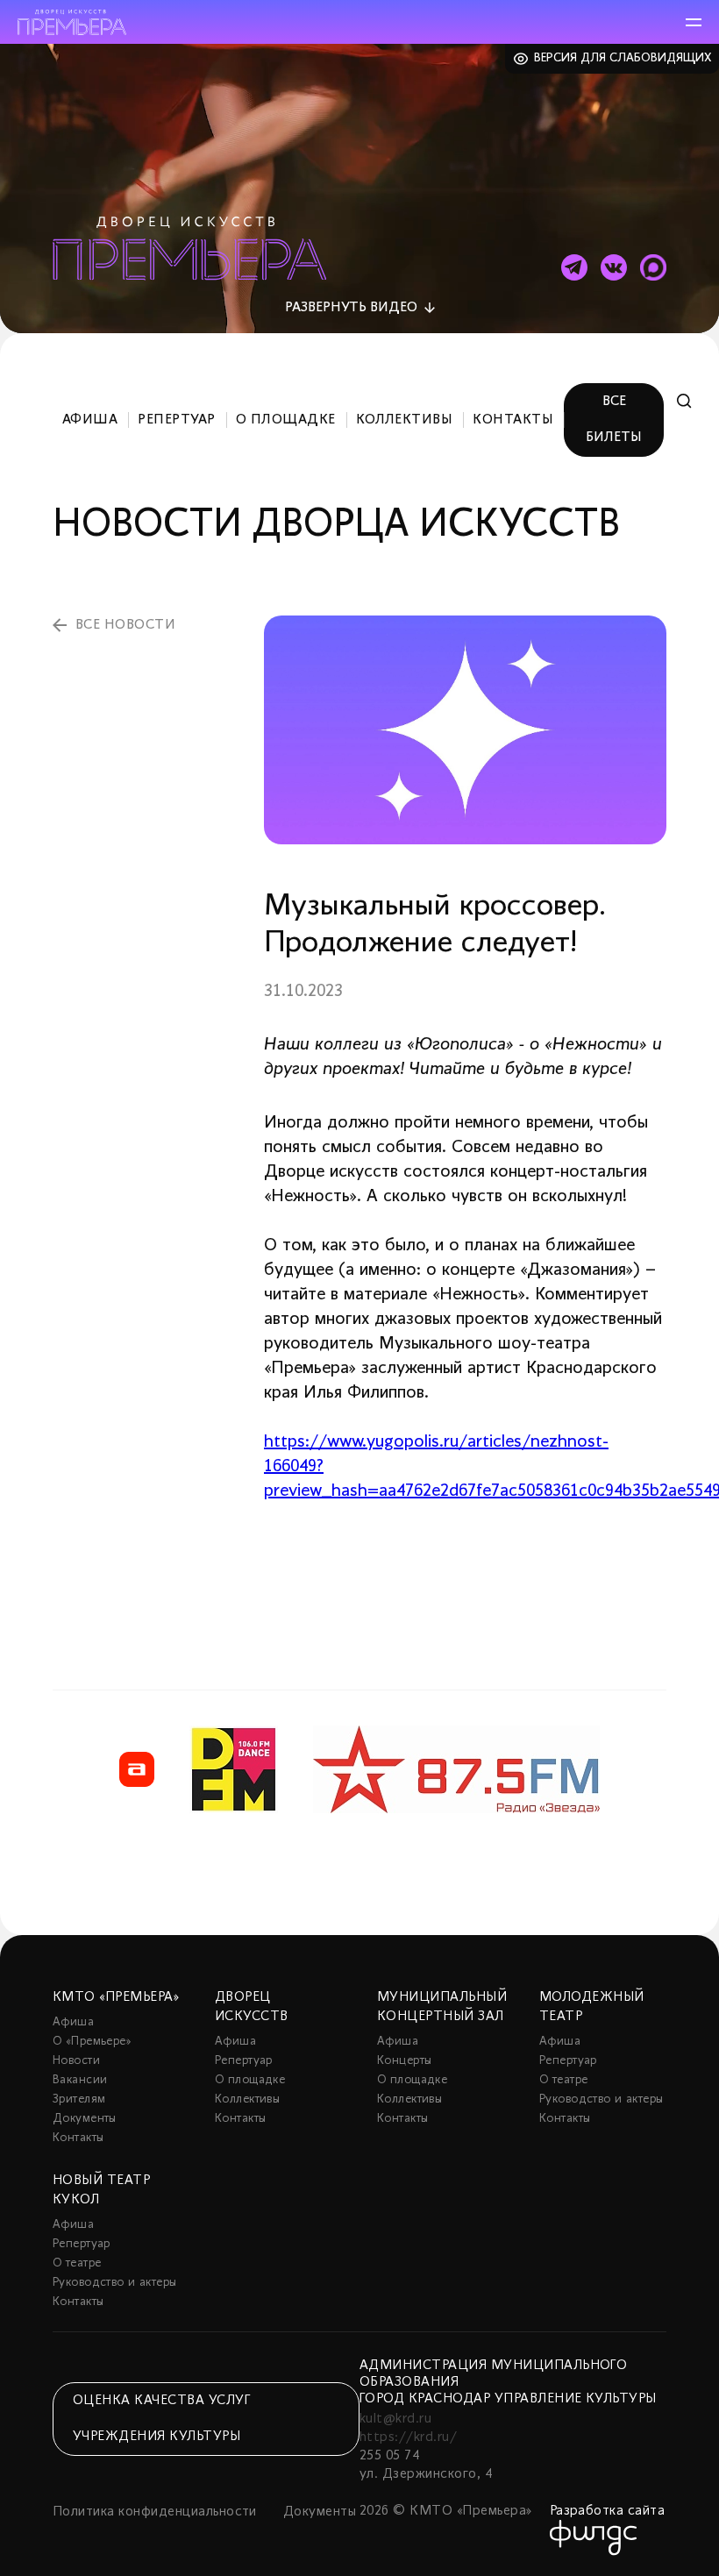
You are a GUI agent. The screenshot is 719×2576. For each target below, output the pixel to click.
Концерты (404, 2061)
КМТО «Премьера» (116, 1997)
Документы (85, 2119)
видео (351, 308)
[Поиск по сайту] (684, 401)
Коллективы (405, 420)
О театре (563, 2080)
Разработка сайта (608, 2511)
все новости (125, 625)
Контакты (513, 420)
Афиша (90, 420)
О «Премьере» (92, 2042)
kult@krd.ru (395, 2419)
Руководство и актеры (601, 2099)
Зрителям (79, 2099)
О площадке (286, 420)
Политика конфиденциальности (155, 2512)
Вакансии (80, 2080)
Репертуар (176, 420)
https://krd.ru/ (408, 2437)
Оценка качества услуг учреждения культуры (161, 2419)
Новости (76, 2061)
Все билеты (614, 420)
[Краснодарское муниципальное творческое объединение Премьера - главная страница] (72, 22)
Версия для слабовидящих (623, 58)
